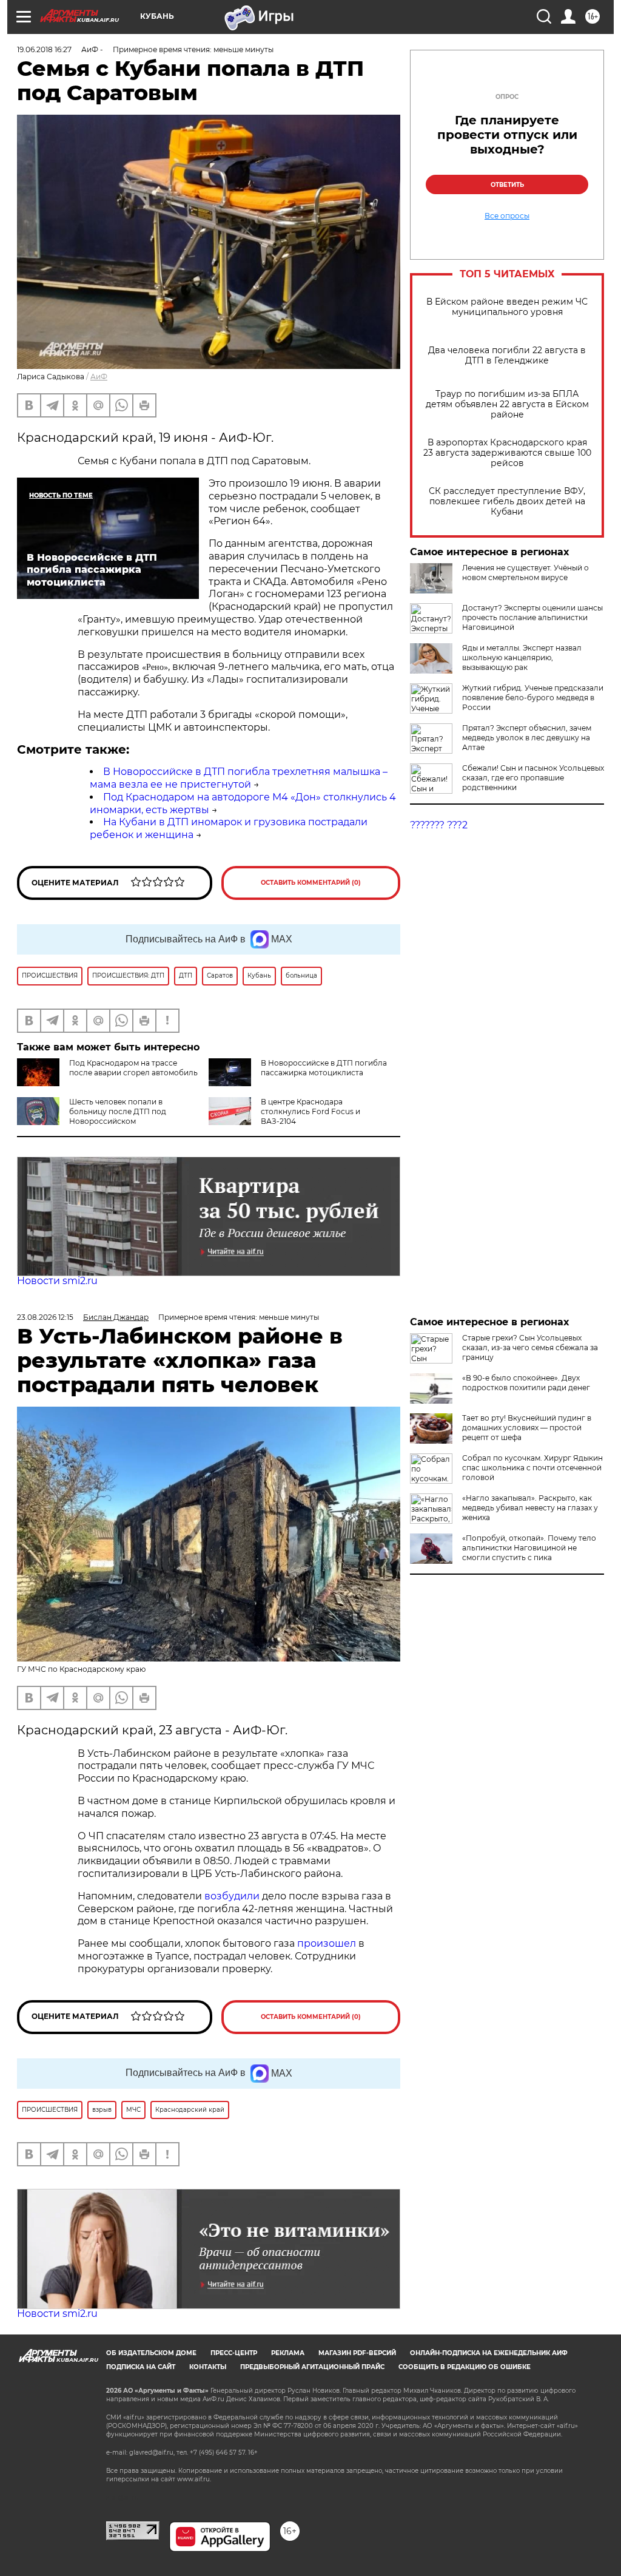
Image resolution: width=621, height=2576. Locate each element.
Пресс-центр (234, 2353)
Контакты (208, 2367)
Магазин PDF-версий (357, 2353)
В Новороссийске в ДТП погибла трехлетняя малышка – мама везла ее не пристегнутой (239, 778)
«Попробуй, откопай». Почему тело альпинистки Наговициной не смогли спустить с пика (529, 1548)
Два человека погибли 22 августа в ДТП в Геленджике (507, 356)
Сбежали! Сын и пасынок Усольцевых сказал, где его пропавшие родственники (533, 778)
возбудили (233, 1896)
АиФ (99, 377)
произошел (327, 1943)
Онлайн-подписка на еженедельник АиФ (489, 2353)
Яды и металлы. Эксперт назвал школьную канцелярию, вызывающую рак (522, 658)
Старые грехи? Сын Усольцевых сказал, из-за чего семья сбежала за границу (530, 1347)
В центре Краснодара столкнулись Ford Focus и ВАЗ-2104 (310, 1111)
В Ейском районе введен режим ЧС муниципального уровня (507, 307)
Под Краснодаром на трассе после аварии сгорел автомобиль (133, 1068)
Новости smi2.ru (57, 1281)
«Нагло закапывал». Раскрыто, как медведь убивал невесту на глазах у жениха (530, 1508)
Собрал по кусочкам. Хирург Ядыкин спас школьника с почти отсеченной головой (532, 1468)
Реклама (288, 2353)
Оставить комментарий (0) (311, 883)
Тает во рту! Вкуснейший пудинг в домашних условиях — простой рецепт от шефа (527, 1428)
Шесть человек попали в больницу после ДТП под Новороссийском (118, 1111)
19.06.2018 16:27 (44, 49)
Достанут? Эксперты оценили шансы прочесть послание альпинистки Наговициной (532, 617)
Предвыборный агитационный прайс (312, 2367)
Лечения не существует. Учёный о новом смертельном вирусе (525, 573)
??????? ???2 (439, 825)
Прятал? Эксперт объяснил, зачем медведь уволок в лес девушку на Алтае (527, 738)
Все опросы (507, 216)
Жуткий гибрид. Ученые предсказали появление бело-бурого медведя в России (533, 698)
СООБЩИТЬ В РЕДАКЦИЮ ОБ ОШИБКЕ (465, 2367)
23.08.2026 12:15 (45, 1317)
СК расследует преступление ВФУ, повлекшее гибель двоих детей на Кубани (507, 502)
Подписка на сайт (141, 2367)
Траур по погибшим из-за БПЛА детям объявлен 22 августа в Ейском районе (507, 404)
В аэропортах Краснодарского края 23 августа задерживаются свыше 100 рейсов (507, 453)
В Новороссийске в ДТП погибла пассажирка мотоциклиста (324, 1068)
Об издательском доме (151, 2353)
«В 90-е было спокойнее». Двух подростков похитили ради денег (526, 1383)
